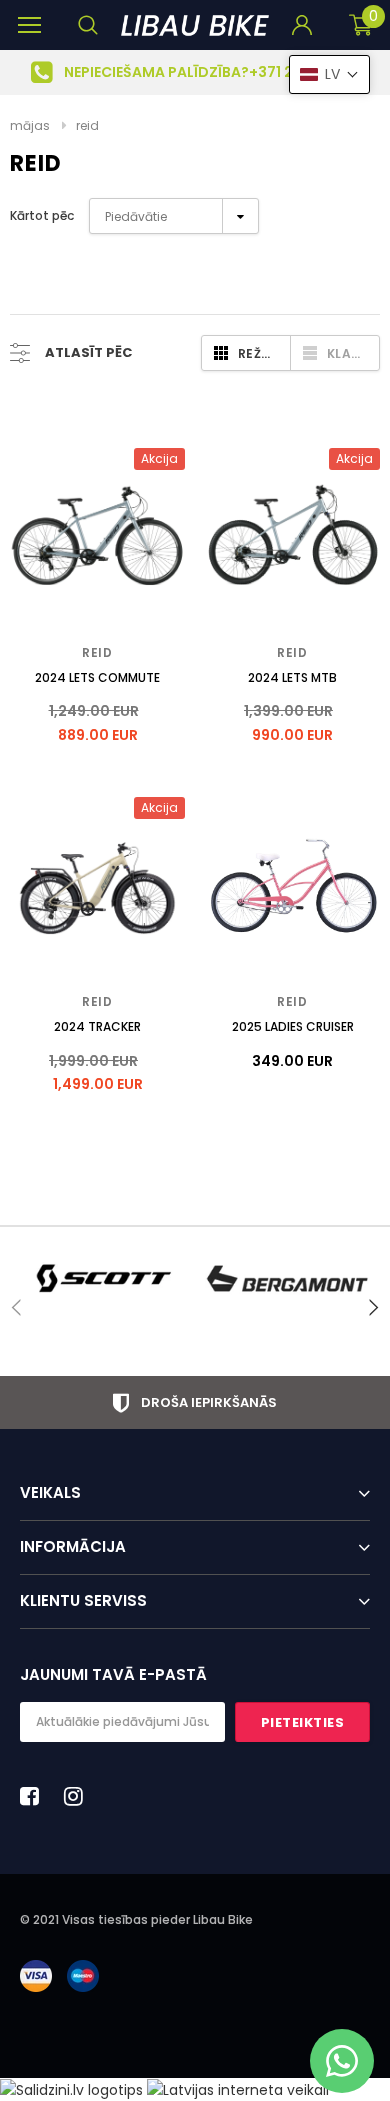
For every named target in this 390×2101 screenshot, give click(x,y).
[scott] (102, 1278)
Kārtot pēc (42, 215)
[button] (329, 74)
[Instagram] (79, 1796)
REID (87, 125)
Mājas (30, 125)
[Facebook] (35, 1796)
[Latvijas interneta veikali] (238, 2089)
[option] (195, 72)
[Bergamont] (287, 1278)
